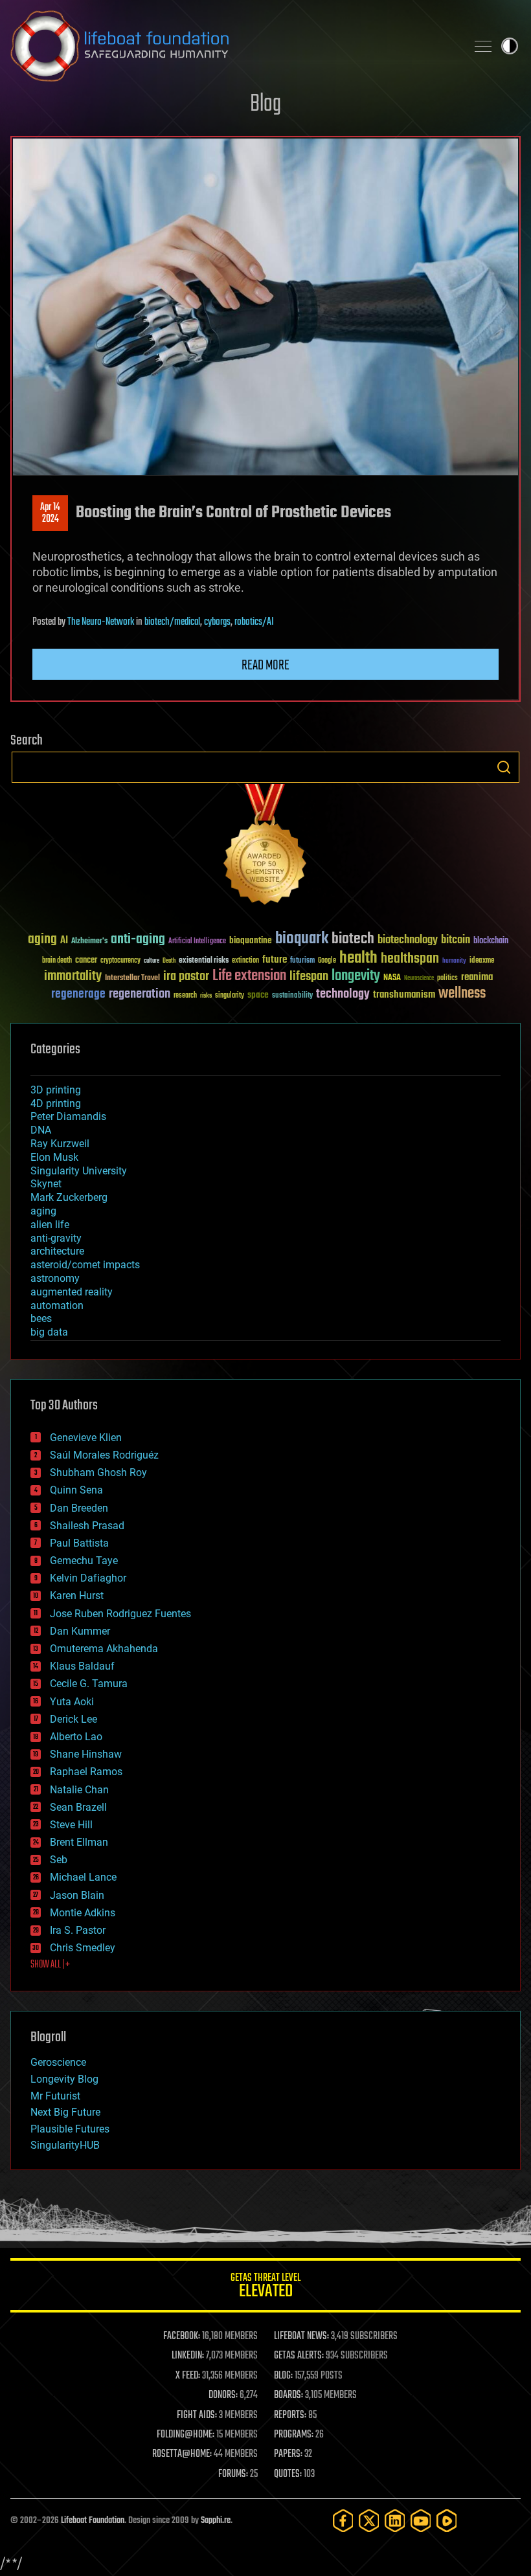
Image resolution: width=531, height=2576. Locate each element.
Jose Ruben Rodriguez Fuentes (120, 1614)
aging (42, 940)
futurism (302, 961)
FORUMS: (233, 2474)
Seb (59, 1860)
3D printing (56, 1090)
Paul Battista (79, 1543)
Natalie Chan (79, 1790)
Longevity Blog (64, 2079)
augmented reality (72, 1292)
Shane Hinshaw (86, 1754)
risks (206, 996)
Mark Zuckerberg (69, 1197)
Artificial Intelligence (197, 942)
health (358, 958)
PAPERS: (288, 2454)
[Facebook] (343, 2521)
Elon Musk (54, 1157)
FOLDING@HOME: (186, 2435)
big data (49, 1332)
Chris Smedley (83, 1948)
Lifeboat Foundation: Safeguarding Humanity (233, 46)
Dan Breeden (79, 1508)
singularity (230, 996)
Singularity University (79, 1171)
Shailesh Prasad (87, 1526)
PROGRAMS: (294, 2435)
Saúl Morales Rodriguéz (104, 1455)
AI (64, 941)
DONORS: (223, 2395)
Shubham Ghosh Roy (98, 1473)
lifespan (309, 977)
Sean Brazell (78, 1807)
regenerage (78, 994)
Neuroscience (419, 979)
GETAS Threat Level (265, 2288)
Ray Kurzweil (60, 1144)
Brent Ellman (79, 1842)
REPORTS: (290, 2415)
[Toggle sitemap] (483, 46)
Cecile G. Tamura (89, 1684)
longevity (356, 976)
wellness (462, 994)
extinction (245, 961)
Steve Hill (71, 1825)
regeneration (140, 994)
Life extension (249, 976)
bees (41, 1318)
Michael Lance (83, 1877)
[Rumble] (447, 2521)
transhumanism (404, 995)
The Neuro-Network (101, 622)
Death (169, 961)
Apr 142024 (50, 513)
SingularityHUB (65, 2145)
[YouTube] (421, 2521)
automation (57, 1305)
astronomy (55, 1278)
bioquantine (251, 940)
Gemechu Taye (84, 1561)
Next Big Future (65, 2112)
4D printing (56, 1103)
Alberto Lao (76, 1737)
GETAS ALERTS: (299, 2356)
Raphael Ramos (86, 1772)
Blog (265, 105)
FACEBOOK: (182, 2336)
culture (152, 961)
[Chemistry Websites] (265, 847)
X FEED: (188, 2376)
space (258, 995)
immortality (73, 976)
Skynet (46, 1184)
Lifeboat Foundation (93, 2521)
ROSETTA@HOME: (182, 2454)
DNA (41, 1130)
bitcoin (456, 940)
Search (504, 767)
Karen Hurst (77, 1596)
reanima (477, 977)
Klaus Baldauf (82, 1666)
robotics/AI (254, 622)
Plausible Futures (70, 2129)
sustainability (292, 996)
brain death (57, 961)
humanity (454, 961)
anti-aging (138, 940)
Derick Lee (73, 1719)
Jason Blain (77, 1895)
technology (343, 995)
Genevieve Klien (86, 1438)
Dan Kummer (80, 1631)
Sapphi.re (216, 2521)
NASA (392, 978)
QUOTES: (288, 2474)
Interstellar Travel (132, 979)
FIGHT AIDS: (197, 2415)
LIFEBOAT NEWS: (301, 2336)
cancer (86, 961)
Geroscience (58, 2062)
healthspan (410, 959)
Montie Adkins (83, 1913)
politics (447, 979)
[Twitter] (369, 2521)
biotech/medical (172, 622)
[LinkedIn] (395, 2521)
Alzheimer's (89, 942)
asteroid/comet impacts (85, 1265)
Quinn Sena (76, 1490)
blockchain (491, 941)
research (185, 996)
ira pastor (186, 977)
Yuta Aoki (72, 1702)
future (275, 960)
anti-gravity (56, 1238)
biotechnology (408, 940)
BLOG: (283, 2376)
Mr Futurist (55, 2096)
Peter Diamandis (68, 1116)
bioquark (302, 939)
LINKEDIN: (188, 2356)
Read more (265, 666)
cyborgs (217, 622)
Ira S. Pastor (78, 1930)
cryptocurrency (120, 961)
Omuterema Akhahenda (104, 1649)
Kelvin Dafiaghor (88, 1578)
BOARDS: (288, 2395)
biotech (353, 939)
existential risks (204, 961)
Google (327, 961)
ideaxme (482, 961)
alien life (50, 1225)
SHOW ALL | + (50, 1965)
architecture (57, 1251)
